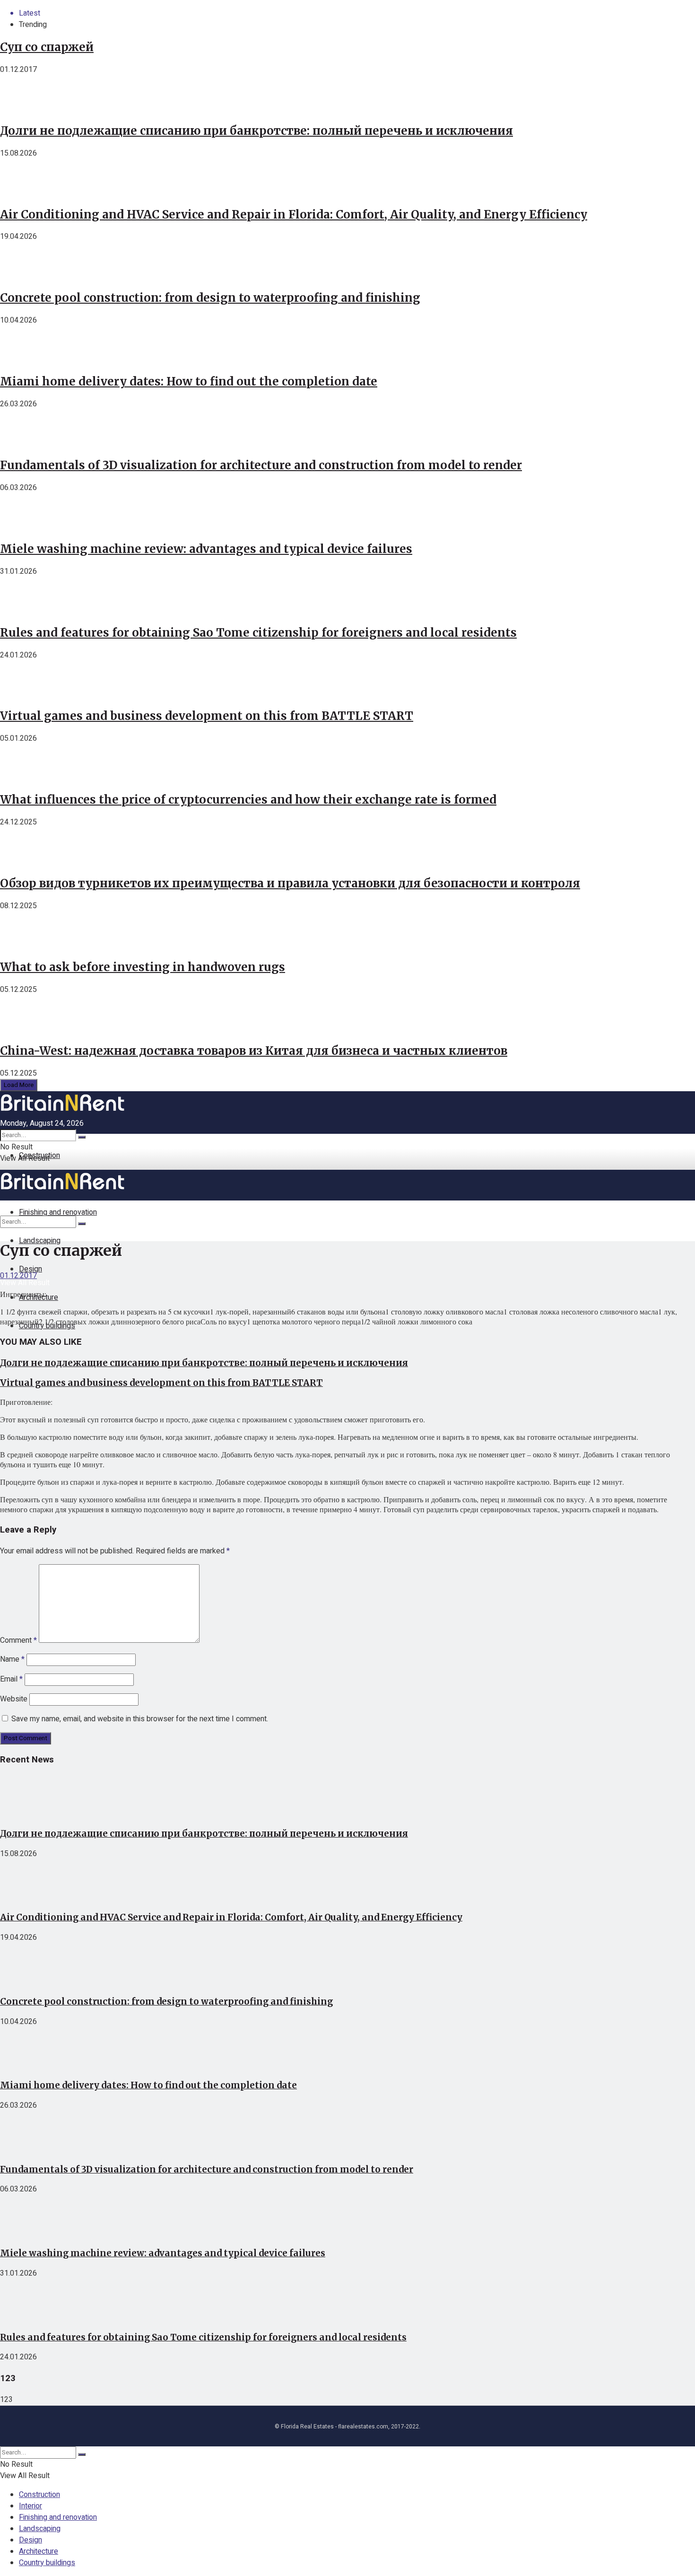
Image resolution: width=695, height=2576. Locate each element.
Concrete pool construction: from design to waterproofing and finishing (210, 298)
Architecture (39, 2551)
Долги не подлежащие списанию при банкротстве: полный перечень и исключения (256, 131)
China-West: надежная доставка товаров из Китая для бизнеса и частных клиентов (254, 1051)
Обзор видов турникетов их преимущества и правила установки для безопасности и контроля (290, 883)
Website (14, 1699)
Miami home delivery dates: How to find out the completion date (189, 381)
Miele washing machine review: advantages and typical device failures (206, 549)
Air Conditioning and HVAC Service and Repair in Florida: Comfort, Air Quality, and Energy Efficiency (294, 215)
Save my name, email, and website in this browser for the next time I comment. (140, 1719)
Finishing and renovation (58, 2517)
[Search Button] (82, 1137)
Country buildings (47, 2563)
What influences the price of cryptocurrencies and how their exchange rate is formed (248, 800)
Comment (18, 1640)
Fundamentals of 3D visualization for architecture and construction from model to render (261, 465)
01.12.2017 (18, 1276)
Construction (39, 1156)
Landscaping (40, 1241)
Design (30, 2540)
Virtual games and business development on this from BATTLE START (207, 716)
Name (12, 1659)
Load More (19, 1085)
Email (11, 1679)
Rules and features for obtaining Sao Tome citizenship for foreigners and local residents (258, 633)
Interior (30, 2506)
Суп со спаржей (47, 47)
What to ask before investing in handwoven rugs (143, 967)
